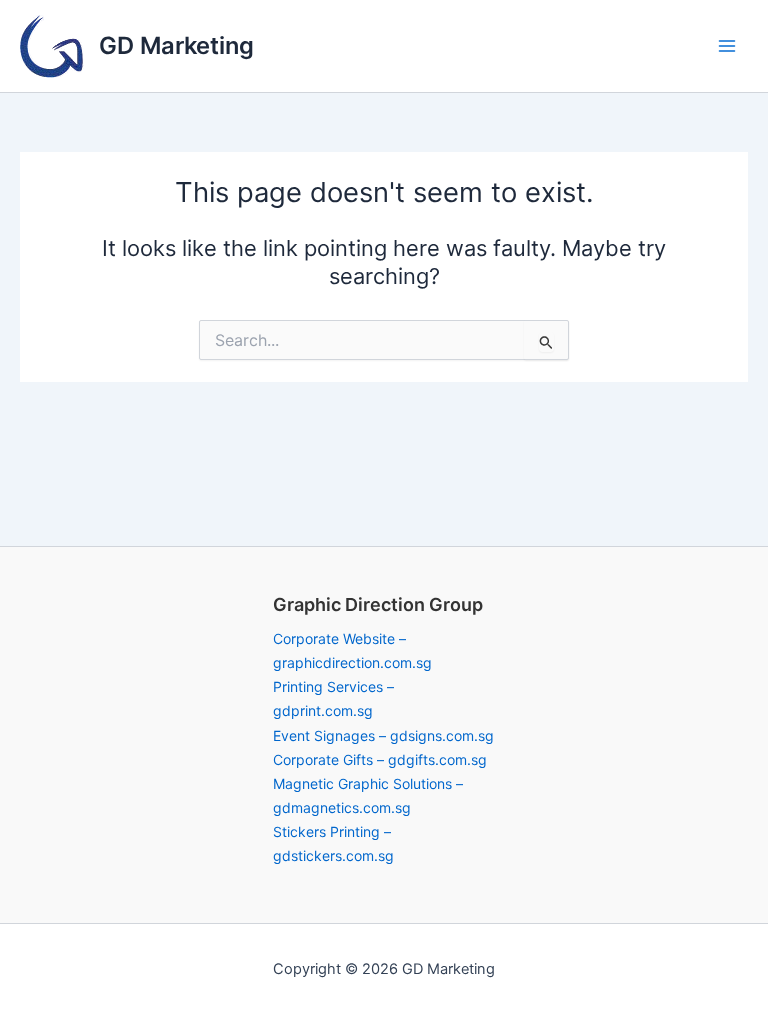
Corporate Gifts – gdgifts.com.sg (380, 759)
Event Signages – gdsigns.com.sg (383, 735)
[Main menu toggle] (727, 46)
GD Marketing (176, 45)
